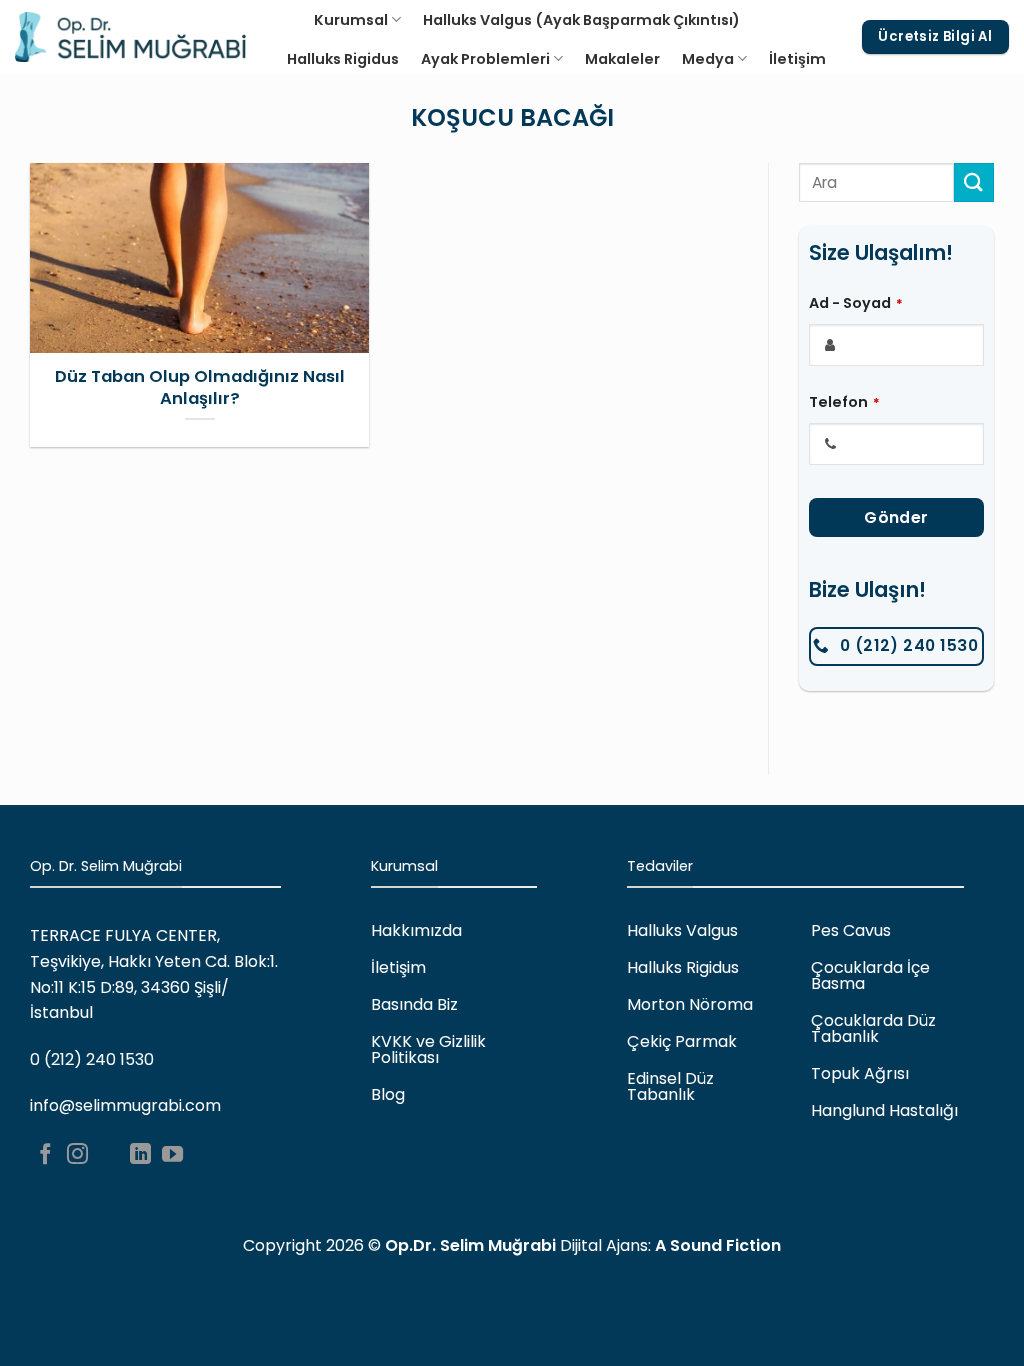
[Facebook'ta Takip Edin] (45, 1155)
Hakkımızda (416, 930)
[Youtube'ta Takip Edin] (172, 1155)
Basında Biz (414, 1004)
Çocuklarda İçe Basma (870, 975)
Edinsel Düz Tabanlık (670, 1086)
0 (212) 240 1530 (92, 1059)
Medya (708, 59)
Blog (388, 1094)
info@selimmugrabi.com (125, 1105)
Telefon (844, 402)
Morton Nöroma (690, 1004)
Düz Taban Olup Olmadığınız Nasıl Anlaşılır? (200, 387)
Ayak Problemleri (485, 59)
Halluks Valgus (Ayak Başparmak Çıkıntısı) (581, 20)
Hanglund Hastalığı (884, 1110)
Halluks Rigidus (343, 59)
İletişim (797, 59)
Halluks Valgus (682, 930)
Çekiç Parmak (682, 1041)
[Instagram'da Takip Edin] (77, 1155)
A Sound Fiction (718, 1245)
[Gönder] (974, 182)
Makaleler (622, 59)
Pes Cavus (851, 930)
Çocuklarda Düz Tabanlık (873, 1028)
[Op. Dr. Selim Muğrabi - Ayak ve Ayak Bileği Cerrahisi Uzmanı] (130, 37)
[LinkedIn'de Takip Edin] (140, 1155)
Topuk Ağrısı (860, 1073)
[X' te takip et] (109, 1155)
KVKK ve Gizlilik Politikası (428, 1049)
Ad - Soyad (856, 303)
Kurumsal (351, 20)
